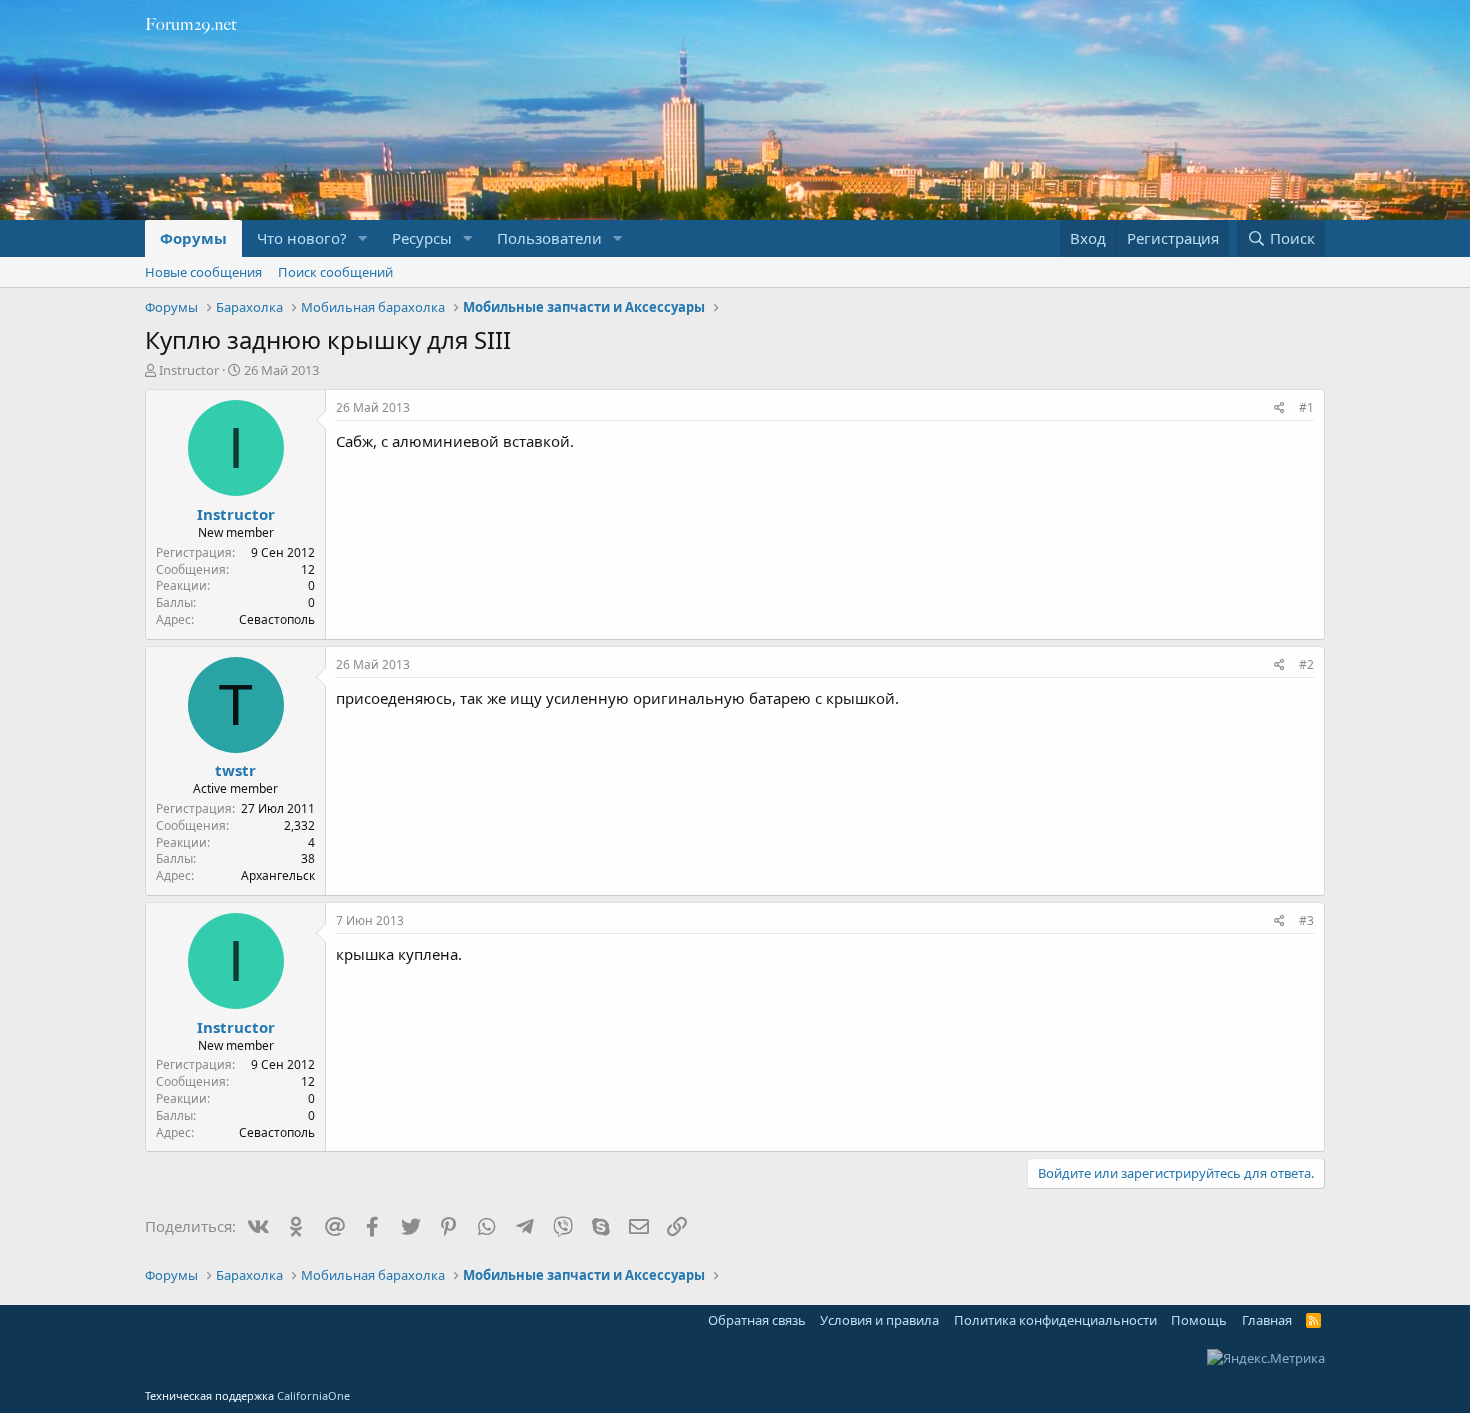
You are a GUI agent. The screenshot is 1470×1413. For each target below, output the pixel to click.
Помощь (1199, 1320)
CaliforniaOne (313, 1395)
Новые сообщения (203, 272)
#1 (1306, 407)
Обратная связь (757, 1320)
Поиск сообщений (335, 272)
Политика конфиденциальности (1055, 1320)
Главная (1267, 1320)
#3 (1306, 920)
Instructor (189, 370)
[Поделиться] (1279, 408)
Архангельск (278, 875)
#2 (1306, 664)
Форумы (193, 238)
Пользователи (549, 238)
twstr (235, 770)
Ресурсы (422, 238)
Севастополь (277, 619)
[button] (363, 238)
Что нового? (302, 238)
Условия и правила (879, 1320)
